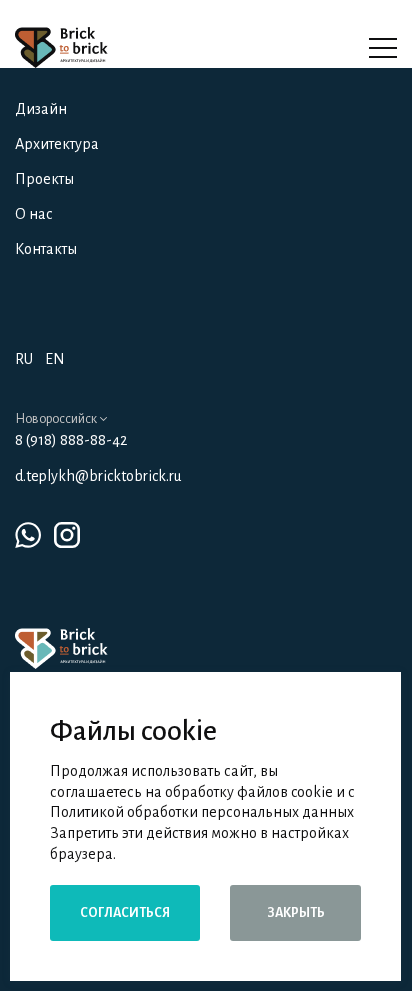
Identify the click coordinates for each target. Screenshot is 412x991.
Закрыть (296, 913)
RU (24, 359)
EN (55, 359)
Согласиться (125, 913)
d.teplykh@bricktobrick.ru (98, 476)
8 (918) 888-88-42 (71, 440)
